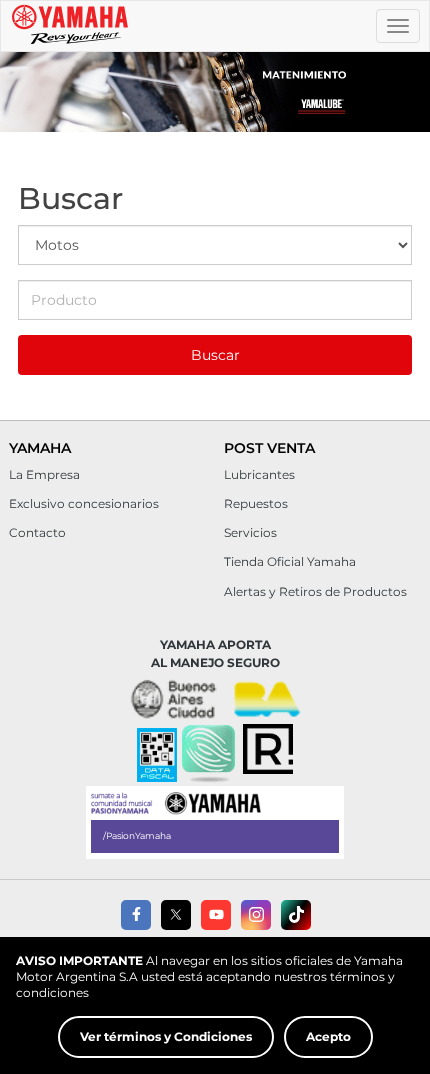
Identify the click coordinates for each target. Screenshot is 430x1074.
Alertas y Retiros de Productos (315, 591)
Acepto (328, 1036)
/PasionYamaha (137, 835)
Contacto (37, 532)
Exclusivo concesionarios (84, 503)
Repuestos (256, 503)
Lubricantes (259, 474)
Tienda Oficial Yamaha (290, 561)
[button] (208, 755)
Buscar (215, 355)
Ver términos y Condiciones (166, 1036)
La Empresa (44, 474)
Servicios (250, 532)
